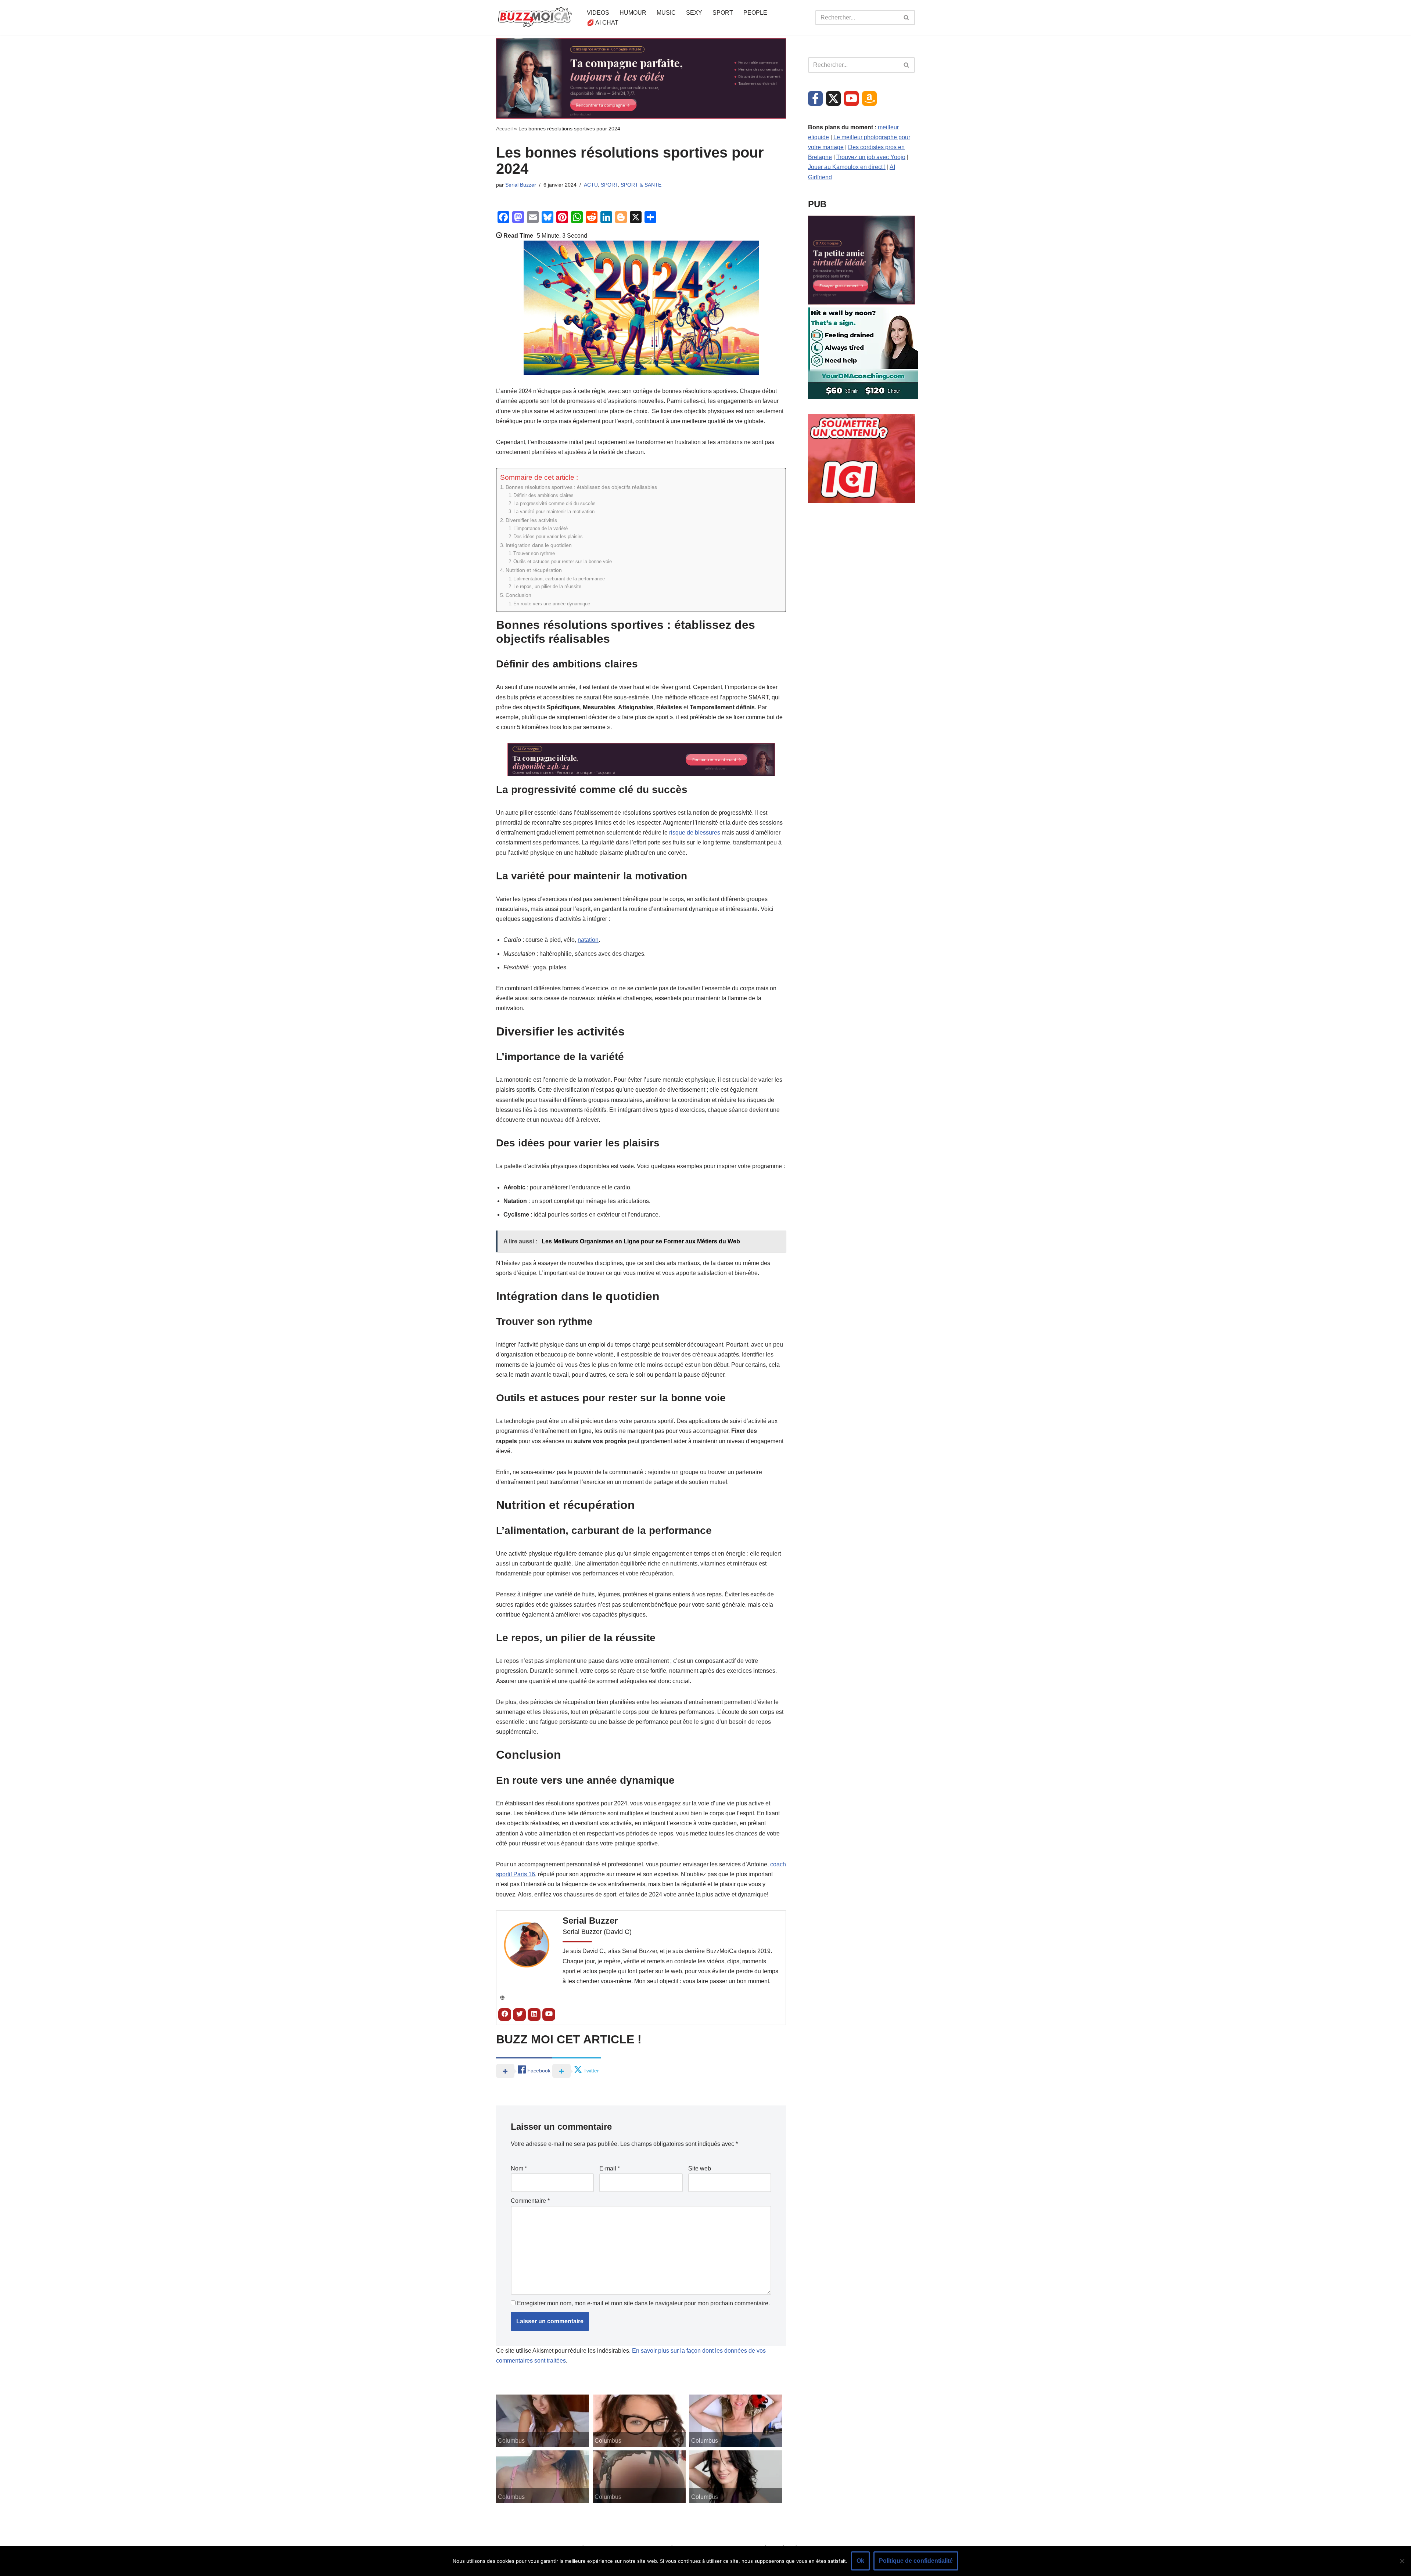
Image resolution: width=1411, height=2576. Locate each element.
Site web (700, 2168)
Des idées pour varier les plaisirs (548, 536)
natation (588, 940)
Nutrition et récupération (534, 570)
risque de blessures (695, 833)
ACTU (591, 185)
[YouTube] (851, 98)
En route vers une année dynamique (552, 604)
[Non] (1402, 2561)
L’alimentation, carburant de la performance (559, 579)
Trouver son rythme (534, 553)
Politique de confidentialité (916, 2561)
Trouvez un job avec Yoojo (871, 157)
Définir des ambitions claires (543, 495)
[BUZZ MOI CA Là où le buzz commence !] (535, 18)
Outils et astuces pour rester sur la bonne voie (563, 561)
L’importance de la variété (541, 528)
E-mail (610, 2168)
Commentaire (530, 2201)
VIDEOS (598, 13)
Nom (519, 2168)
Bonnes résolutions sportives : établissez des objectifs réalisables (581, 487)
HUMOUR (633, 13)
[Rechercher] (907, 18)
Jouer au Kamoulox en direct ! (847, 167)
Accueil (504, 129)
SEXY (694, 13)
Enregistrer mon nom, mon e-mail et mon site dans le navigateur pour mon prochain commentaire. (643, 2303)
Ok (860, 2561)
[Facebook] (815, 98)
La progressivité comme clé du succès (554, 503)
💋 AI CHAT (603, 23)
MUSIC (666, 13)
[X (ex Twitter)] (833, 98)
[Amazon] (869, 98)
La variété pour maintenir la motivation (554, 511)
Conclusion (518, 595)
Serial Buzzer (521, 185)
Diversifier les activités (531, 520)
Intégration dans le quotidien (539, 545)
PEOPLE (755, 13)
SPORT (723, 13)
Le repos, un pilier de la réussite (547, 586)
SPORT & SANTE (641, 185)
